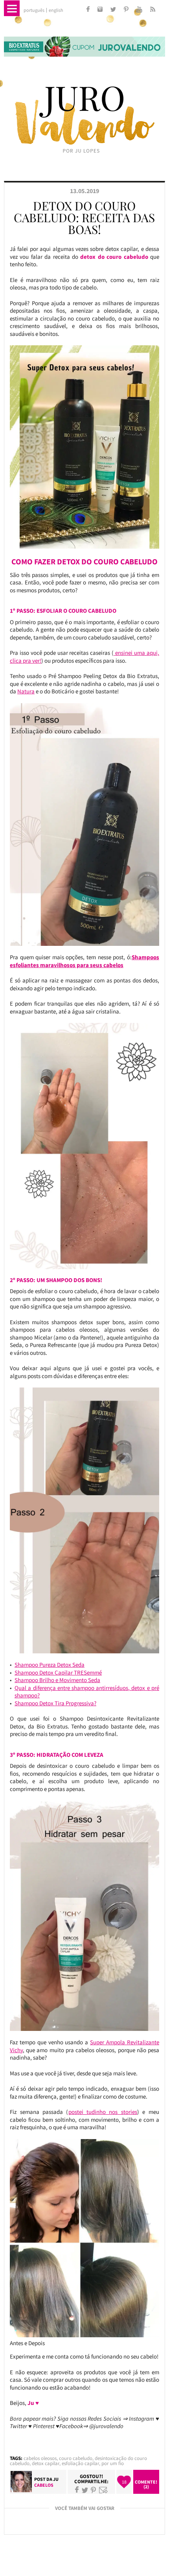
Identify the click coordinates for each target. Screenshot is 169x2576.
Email (103, 2490)
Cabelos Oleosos (40, 2458)
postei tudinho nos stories (103, 2112)
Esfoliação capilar (80, 2463)
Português (34, 10)
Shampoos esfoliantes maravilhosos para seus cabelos (84, 961)
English (56, 10)
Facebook (77, 2490)
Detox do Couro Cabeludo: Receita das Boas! (84, 217)
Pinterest (93, 2490)
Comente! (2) (146, 2484)
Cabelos (44, 2485)
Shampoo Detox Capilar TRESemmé (58, 1672)
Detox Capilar (46, 2463)
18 (124, 2482)
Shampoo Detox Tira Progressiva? (55, 1703)
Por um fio (113, 2463)
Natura (26, 691)
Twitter (85, 2490)
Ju (56, 2479)
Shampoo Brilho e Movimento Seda (57, 1680)
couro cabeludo (76, 2458)
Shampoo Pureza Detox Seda (50, 1665)
